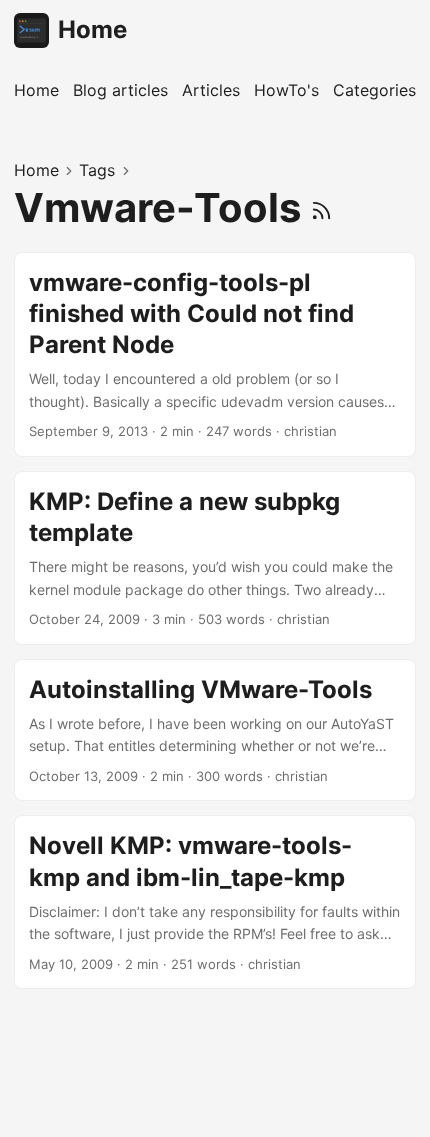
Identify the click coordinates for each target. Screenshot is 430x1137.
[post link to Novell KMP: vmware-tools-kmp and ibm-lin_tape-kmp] (215, 902)
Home (92, 29)
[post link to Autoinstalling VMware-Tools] (215, 730)
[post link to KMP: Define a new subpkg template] (215, 558)
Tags (97, 170)
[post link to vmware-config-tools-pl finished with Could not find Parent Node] (215, 354)
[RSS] (321, 207)
